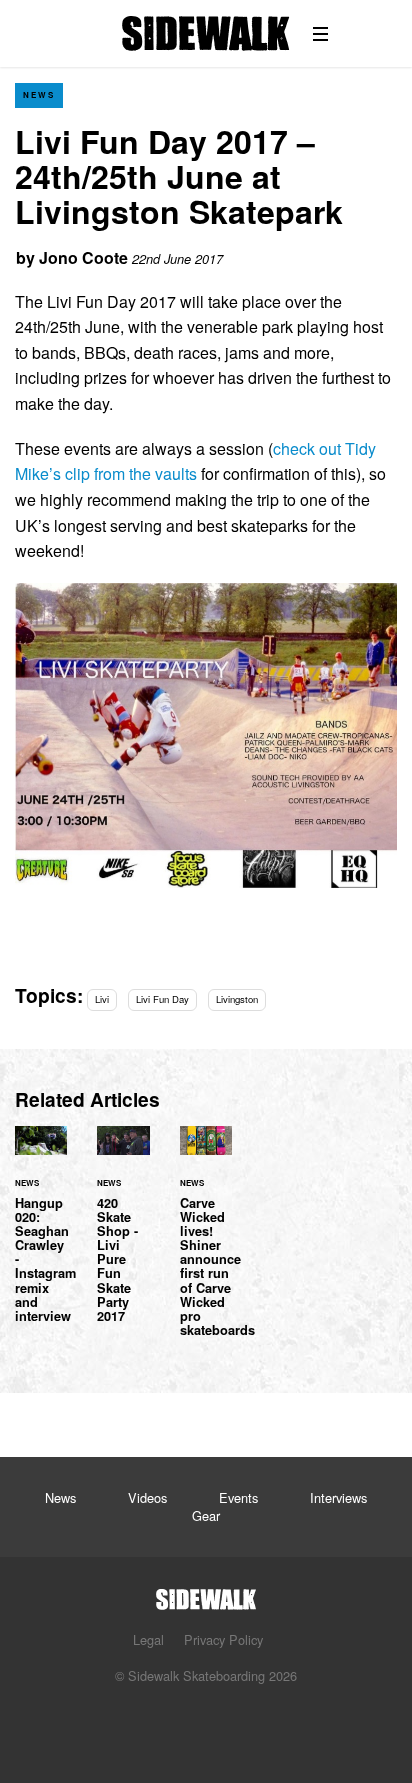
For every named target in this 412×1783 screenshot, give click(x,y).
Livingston (237, 999)
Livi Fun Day (162, 999)
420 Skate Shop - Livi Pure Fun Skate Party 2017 (123, 1236)
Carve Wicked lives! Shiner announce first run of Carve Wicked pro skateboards (206, 1243)
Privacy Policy (223, 1639)
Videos (147, 1497)
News (39, 94)
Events (238, 1497)
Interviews (338, 1497)
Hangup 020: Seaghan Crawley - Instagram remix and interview (41, 1236)
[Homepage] (206, 1593)
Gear (206, 1515)
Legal (148, 1639)
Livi (102, 999)
